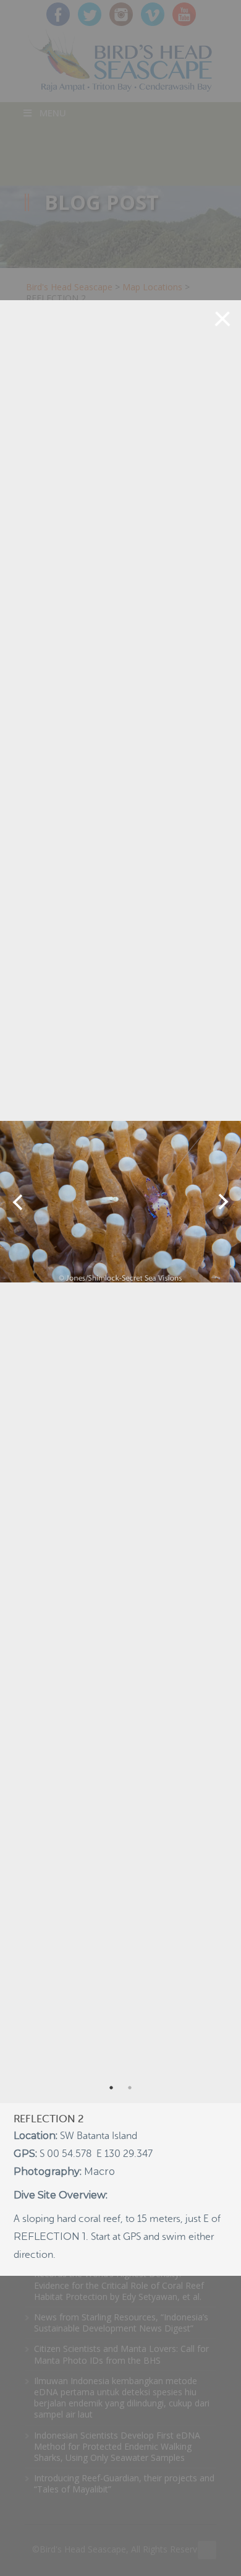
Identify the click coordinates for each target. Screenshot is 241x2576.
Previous (18, 1202)
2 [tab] (130, 2088)
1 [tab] (111, 2088)
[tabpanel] (120, 1202)
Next (223, 1202)
